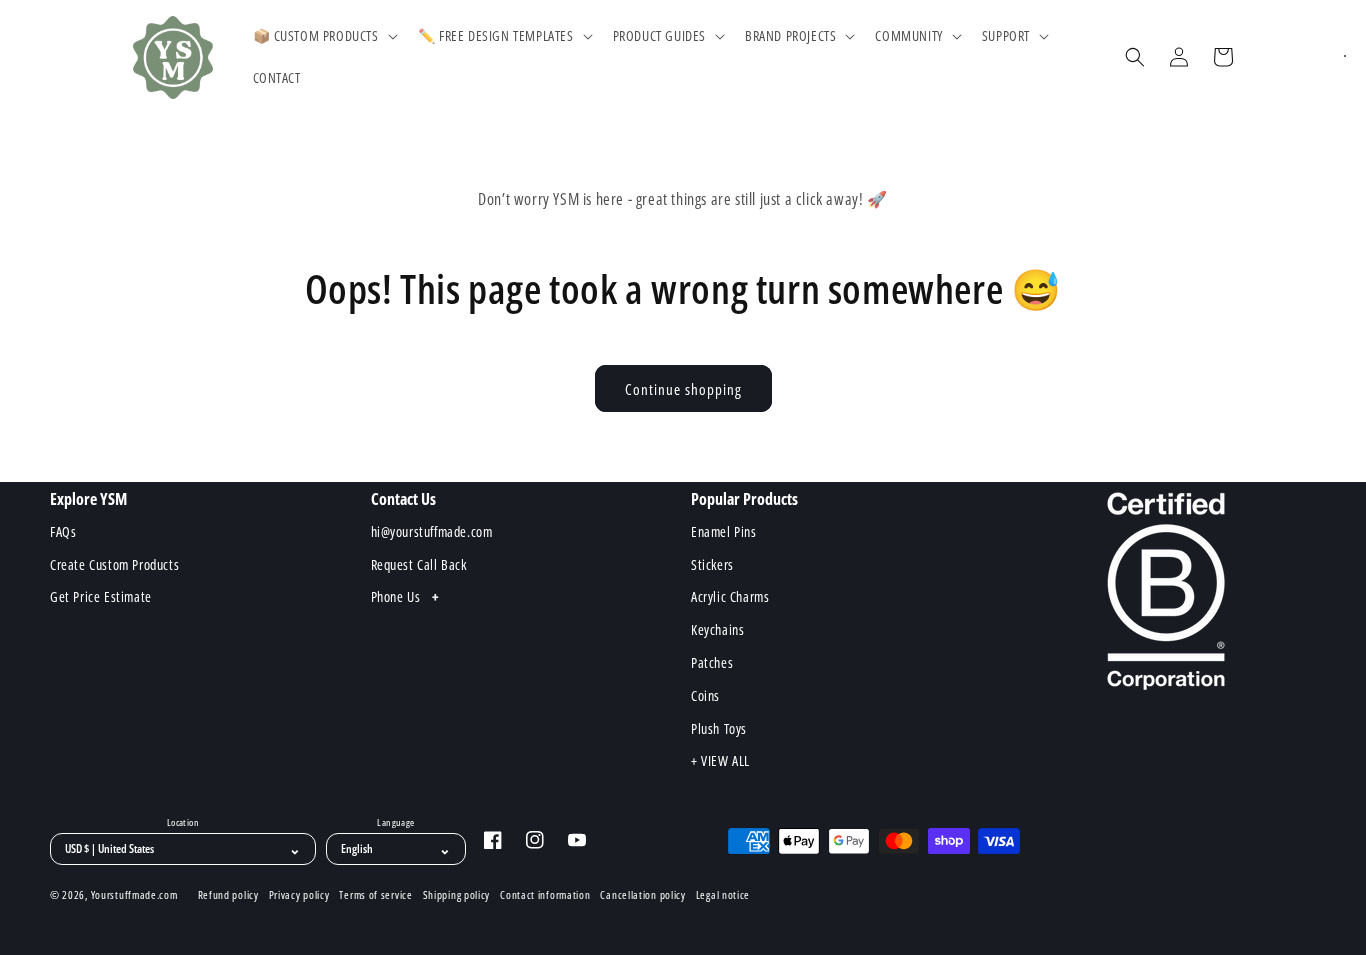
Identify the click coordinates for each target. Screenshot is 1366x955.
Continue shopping (683, 389)
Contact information (545, 895)
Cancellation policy (642, 895)
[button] (323, 36)
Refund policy (228, 895)
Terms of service (375, 895)
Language (395, 823)
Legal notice (723, 895)
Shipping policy (457, 895)
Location (183, 823)
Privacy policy (299, 895)
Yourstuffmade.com (134, 894)
